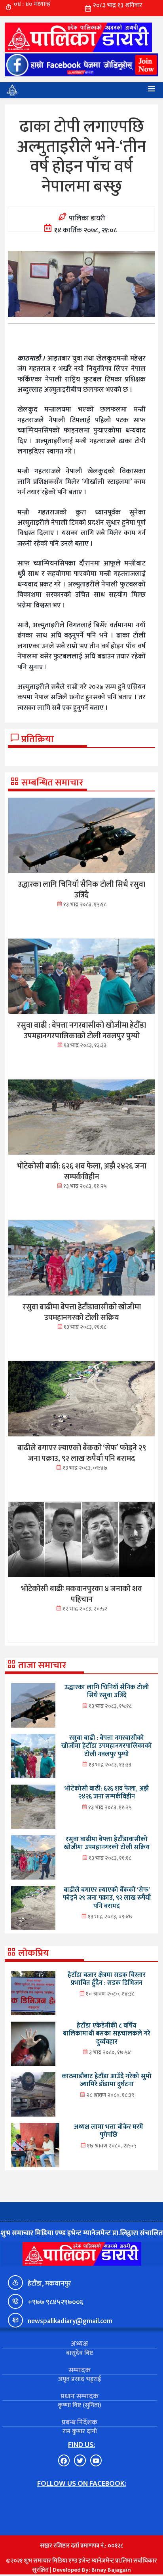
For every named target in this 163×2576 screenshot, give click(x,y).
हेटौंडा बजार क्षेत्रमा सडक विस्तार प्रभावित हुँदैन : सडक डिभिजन (107, 1979)
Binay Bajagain (111, 2570)
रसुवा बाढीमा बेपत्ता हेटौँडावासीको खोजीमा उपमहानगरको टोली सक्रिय (107, 1843)
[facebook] (81, 65)
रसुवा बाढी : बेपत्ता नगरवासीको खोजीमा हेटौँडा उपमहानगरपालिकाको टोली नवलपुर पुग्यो (107, 1746)
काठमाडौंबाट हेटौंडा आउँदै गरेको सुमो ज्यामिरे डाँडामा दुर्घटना (107, 2080)
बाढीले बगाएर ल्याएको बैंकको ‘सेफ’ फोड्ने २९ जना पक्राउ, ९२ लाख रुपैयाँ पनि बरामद (107, 1898)
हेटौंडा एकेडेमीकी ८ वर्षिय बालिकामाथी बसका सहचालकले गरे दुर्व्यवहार (107, 2034)
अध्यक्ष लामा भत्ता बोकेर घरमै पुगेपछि (109, 2131)
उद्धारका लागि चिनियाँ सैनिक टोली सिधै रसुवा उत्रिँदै (107, 1691)
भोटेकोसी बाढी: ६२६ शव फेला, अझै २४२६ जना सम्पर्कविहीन (107, 1793)
